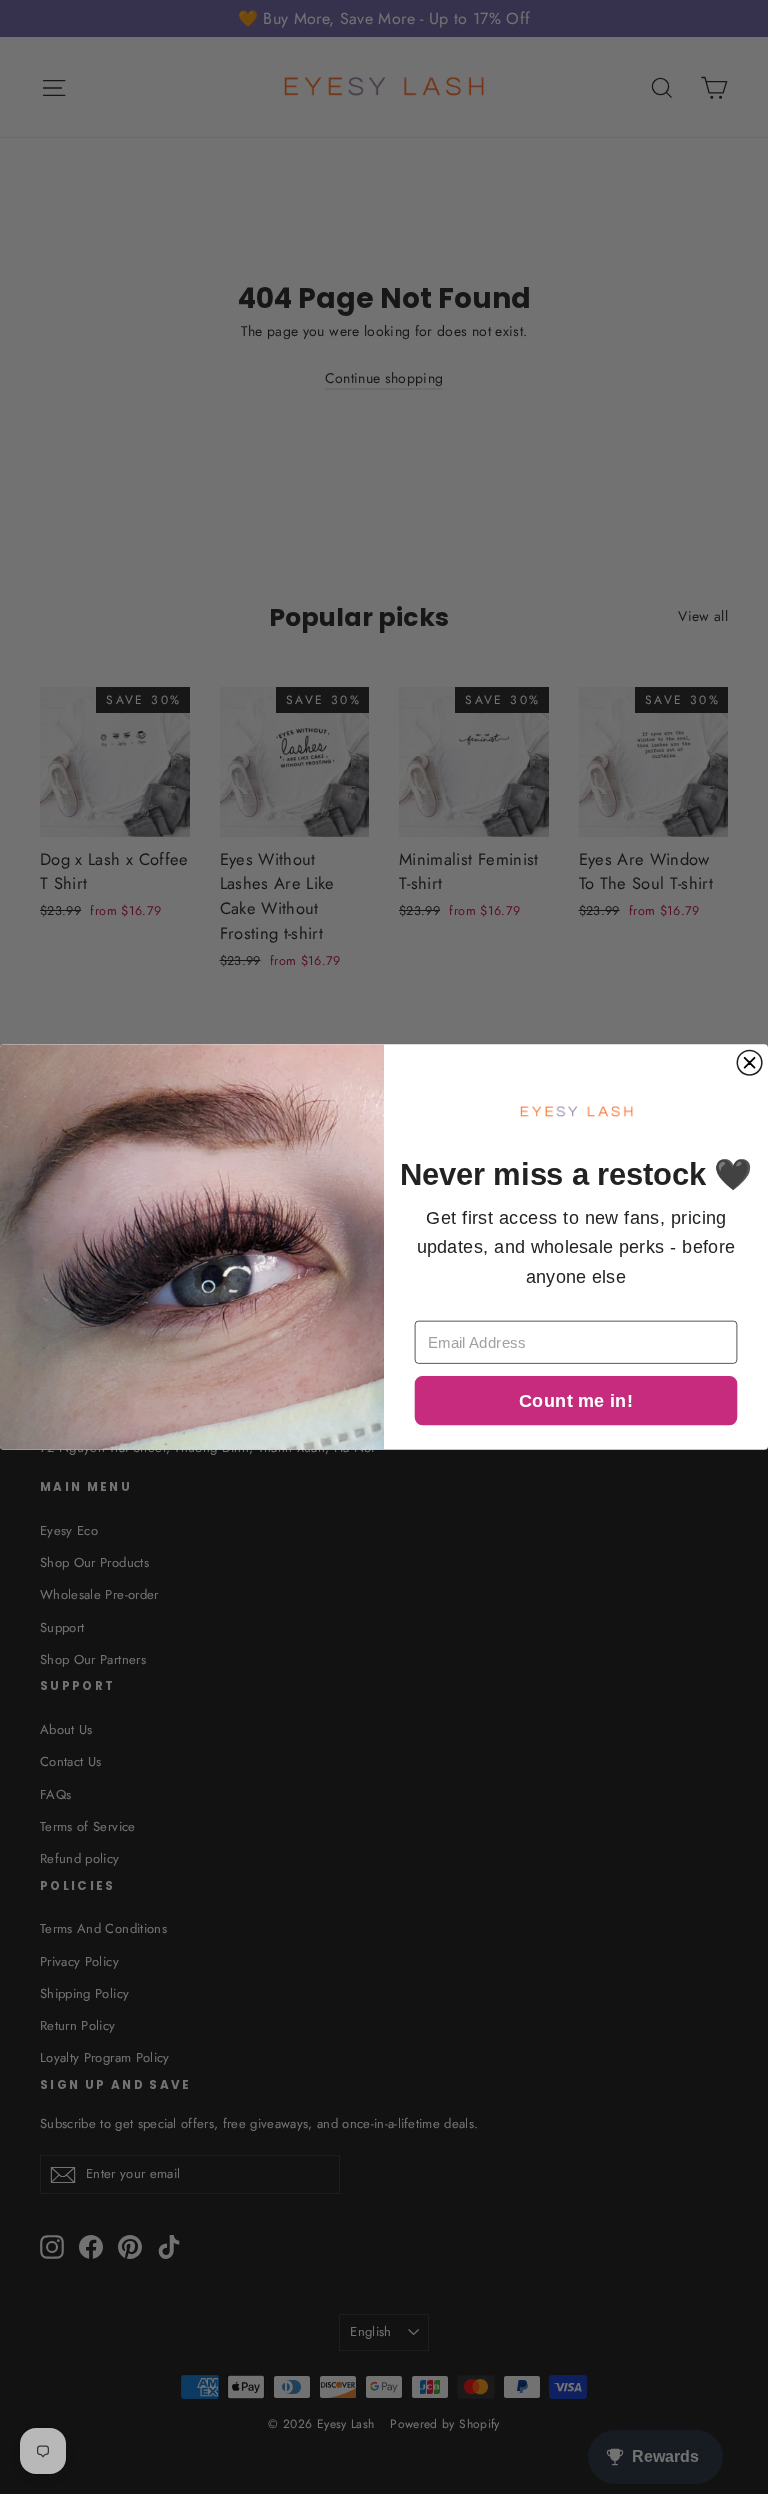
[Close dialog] (749, 1062)
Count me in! (576, 1400)
